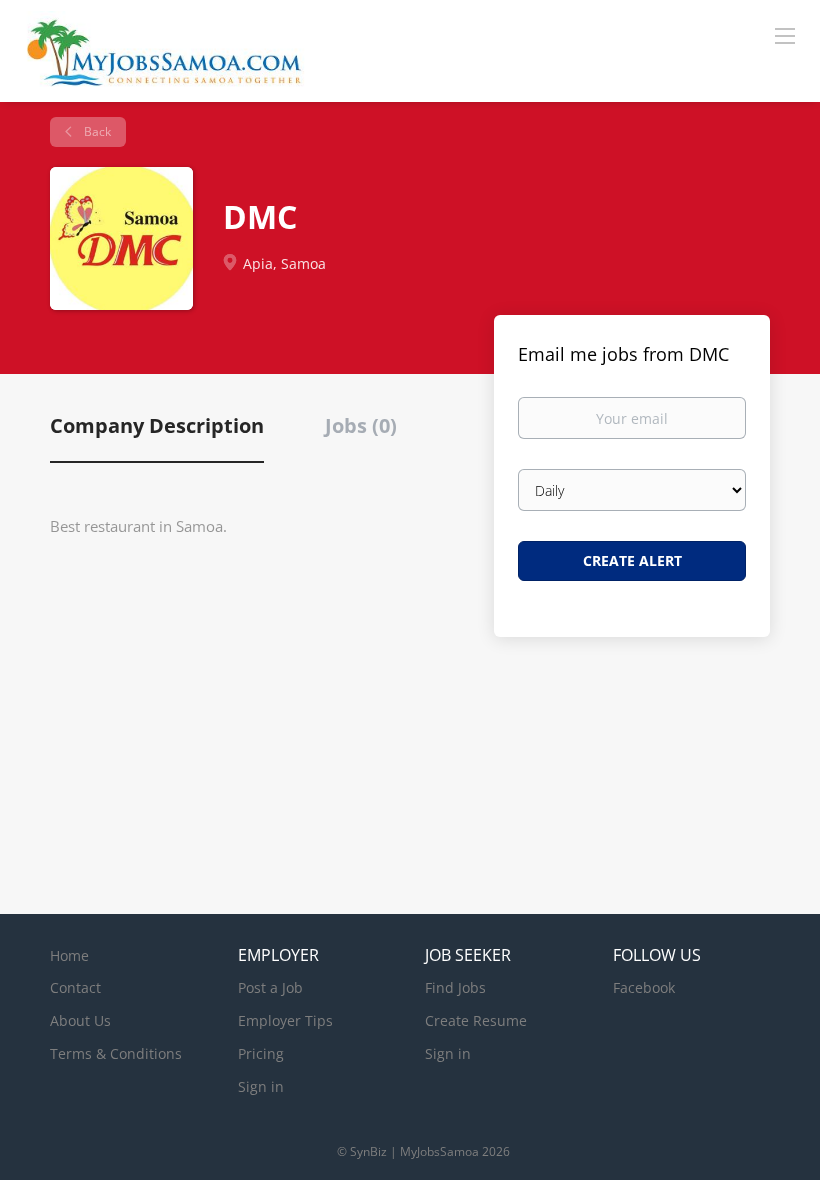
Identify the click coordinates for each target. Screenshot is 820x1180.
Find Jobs (455, 987)
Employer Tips (285, 1020)
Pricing (261, 1053)
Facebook (644, 987)
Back (96, 131)
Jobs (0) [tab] (361, 425)
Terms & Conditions (116, 1053)
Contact (75, 987)
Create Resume (476, 1020)
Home (69, 955)
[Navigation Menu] (785, 35)
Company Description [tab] (157, 425)
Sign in (261, 1086)
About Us (80, 1020)
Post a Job (270, 987)
